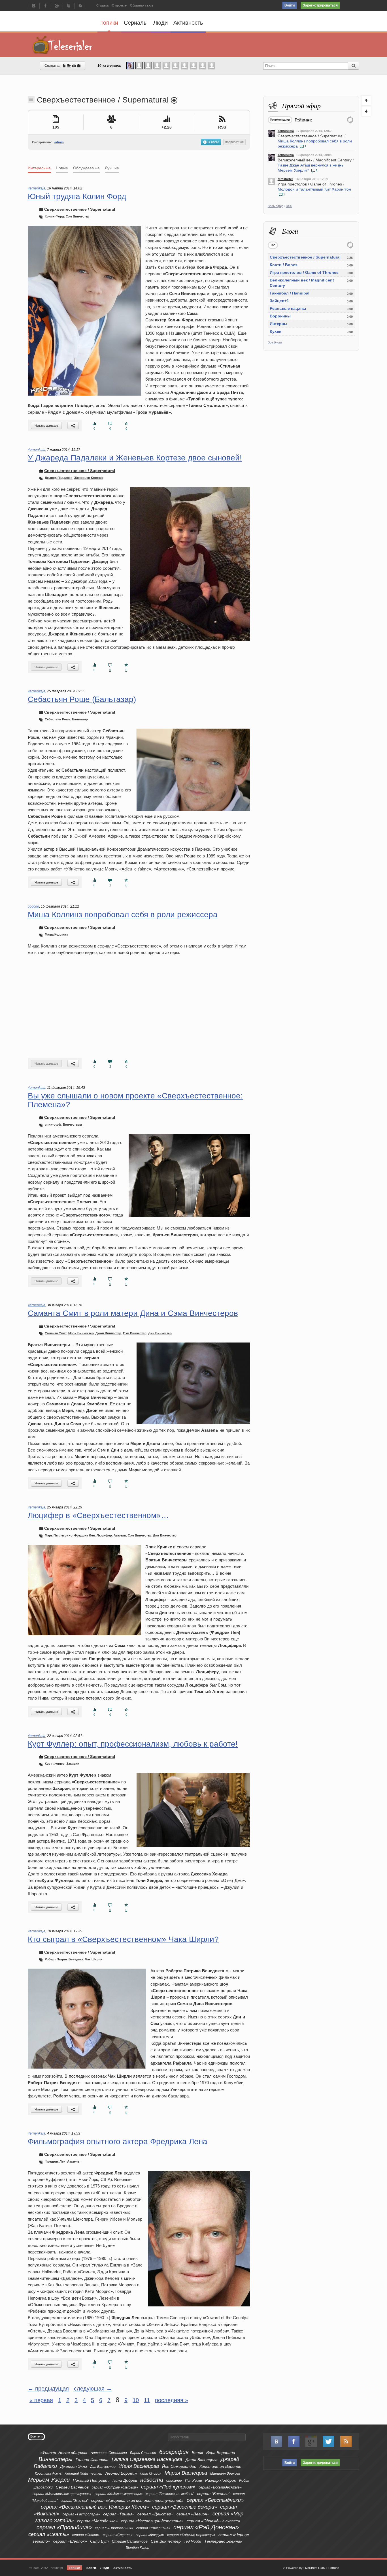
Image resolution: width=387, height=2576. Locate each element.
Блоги (91, 2568)
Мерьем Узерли (49, 2480)
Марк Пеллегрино (59, 1535)
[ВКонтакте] (34, 6)
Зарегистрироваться (320, 5)
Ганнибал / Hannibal (290, 293)
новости (152, 2480)
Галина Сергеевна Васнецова (147, 2459)
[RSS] (80, 6)
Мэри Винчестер (81, 1333)
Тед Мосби (193, 2541)
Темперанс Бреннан (223, 2541)
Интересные (39, 168)
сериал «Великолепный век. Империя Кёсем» (95, 2507)
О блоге (213, 142)
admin (59, 142)
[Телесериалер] (63, 45)
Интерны (278, 324)
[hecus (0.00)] (166, 65)
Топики (109, 23)
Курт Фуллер (55, 1764)
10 (136, 2400)
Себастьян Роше (58, 719)
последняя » (172, 2400)
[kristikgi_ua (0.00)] (139, 65)
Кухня (276, 331)
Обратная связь (142, 5)
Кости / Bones (284, 265)
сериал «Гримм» (119, 2514)
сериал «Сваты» (49, 2534)
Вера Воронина (221, 2453)
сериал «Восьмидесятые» (220, 2487)
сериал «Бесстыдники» (215, 2500)
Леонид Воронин (121, 2473)
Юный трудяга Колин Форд (77, 196)
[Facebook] (45, 6)
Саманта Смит (56, 1333)
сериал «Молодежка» (97, 2521)
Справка (102, 5)
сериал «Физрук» (150, 2535)
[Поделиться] (73, 425)
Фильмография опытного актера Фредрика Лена (118, 2141)
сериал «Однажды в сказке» (213, 2521)
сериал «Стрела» (118, 2535)
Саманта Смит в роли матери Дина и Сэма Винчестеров (133, 1313)
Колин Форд (54, 216)
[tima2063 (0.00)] (148, 65)
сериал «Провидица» (64, 2527)
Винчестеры (72, 1124)
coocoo (33, 906)
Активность (188, 23)
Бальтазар (80, 719)
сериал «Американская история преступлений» (137, 2500)
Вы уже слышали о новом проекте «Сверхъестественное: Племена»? (135, 1100)
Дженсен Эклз (74, 2466)
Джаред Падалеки (59, 478)
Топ (273, 245)
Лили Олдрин (151, 2473)
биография (174, 2452)
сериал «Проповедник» (114, 2528)
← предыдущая (48, 2389)
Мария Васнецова (186, 2473)
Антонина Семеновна (109, 2453)
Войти (290, 5)
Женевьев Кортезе (89, 478)
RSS (289, 206)
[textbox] (207, 2437)
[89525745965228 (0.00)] (203, 65)
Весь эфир (276, 206)
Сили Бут (99, 2541)
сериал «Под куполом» (168, 2487)
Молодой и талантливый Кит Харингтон (314, 189)
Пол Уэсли (193, 2481)
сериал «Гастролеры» (81, 2514)
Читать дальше (46, 426)
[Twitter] (69, 6)
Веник (197, 2453)
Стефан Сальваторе (130, 2541)
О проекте (119, 5)
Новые (62, 168)
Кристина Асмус (48, 2473)
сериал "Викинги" (214, 2494)
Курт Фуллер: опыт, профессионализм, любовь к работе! (133, 1744)
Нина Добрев (125, 2480)
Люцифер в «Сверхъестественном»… (98, 1515)
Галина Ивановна (92, 2460)
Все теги (36, 2436)
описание (174, 2481)
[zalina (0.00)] (212, 65)
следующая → (93, 2389)
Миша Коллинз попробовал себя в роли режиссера (123, 914)
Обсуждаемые (86, 168)
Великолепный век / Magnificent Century (315, 160)
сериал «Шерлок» (70, 2541)
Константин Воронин (220, 2466)
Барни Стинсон (143, 2453)
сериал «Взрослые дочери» (185, 2507)
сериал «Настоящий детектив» (152, 2521)
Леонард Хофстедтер (84, 2473)
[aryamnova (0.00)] (157, 65)
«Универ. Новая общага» (64, 2453)
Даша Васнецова (202, 2460)
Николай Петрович (91, 2480)
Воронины (280, 316)
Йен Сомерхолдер (179, 2466)
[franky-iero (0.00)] (175, 65)
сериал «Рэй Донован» (206, 2527)
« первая (41, 2400)
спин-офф (53, 1124)
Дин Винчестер (160, 1333)
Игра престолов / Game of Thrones (310, 184)
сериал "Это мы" (74, 2501)
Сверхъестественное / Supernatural (311, 136)
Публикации (304, 119)
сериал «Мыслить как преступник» (62, 2494)
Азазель (120, 1535)
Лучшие (112, 168)
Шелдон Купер (138, 2548)
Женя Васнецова (139, 2466)
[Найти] (354, 66)
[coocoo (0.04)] (130, 65)
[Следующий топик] (366, 111)
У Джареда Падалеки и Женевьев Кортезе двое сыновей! (135, 458)
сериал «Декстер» (155, 2514)
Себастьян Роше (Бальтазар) (82, 699)
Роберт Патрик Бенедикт (64, 1959)
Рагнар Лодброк (221, 2480)
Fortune (334, 2568)
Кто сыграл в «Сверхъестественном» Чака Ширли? (123, 1939)
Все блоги (275, 342)
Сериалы (136, 23)
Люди (160, 23)
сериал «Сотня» (86, 2535)
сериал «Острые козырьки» (115, 2487)
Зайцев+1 (279, 301)
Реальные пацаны (288, 308)
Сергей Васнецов (72, 2487)
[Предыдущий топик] (366, 101)
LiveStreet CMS (314, 2568)
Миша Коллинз (56, 934)
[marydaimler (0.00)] (193, 65)
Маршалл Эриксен (225, 2473)
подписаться (234, 142)
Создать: (53, 66)
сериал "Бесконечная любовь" (170, 2494)
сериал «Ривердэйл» (153, 2528)
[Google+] (57, 6)
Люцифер (104, 1535)
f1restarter (285, 179)
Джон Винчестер (108, 1333)
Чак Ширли (94, 1959)
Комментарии (280, 119)
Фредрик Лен (85, 1535)
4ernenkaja (286, 131)
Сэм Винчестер (77, 216)
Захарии (73, 1764)
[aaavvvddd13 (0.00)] (184, 65)
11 (147, 2400)
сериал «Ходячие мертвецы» (119, 2494)
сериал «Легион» (193, 2514)
